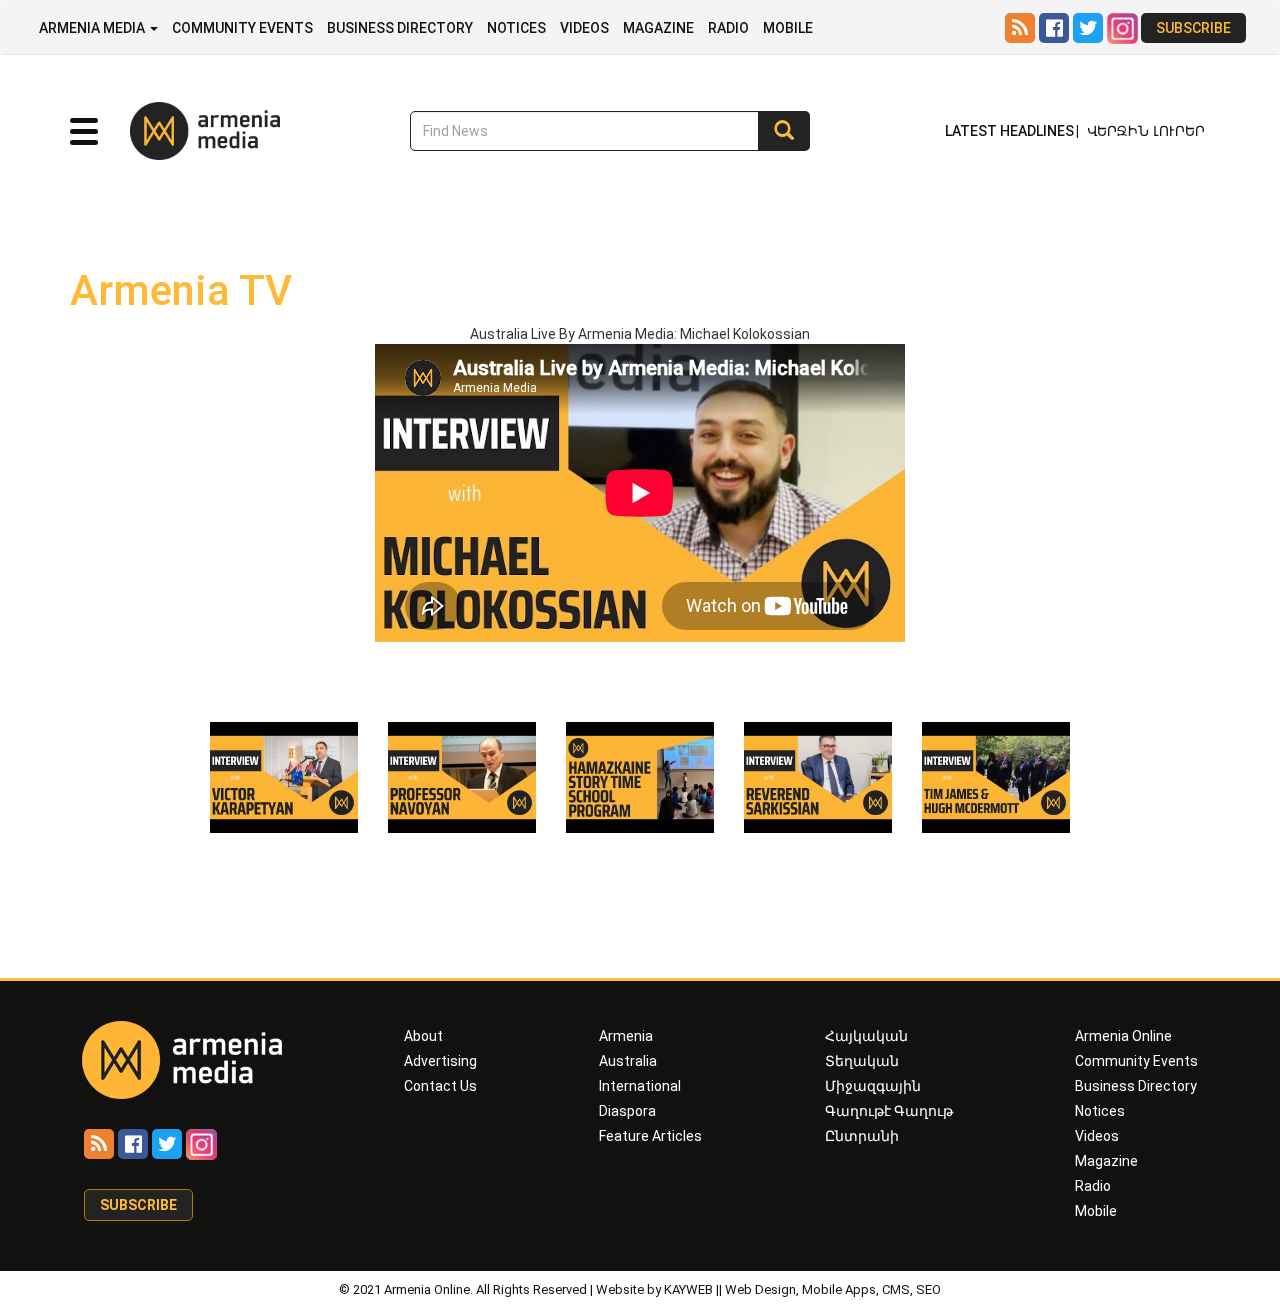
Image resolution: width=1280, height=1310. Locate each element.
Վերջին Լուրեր (1146, 131)
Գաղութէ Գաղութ (889, 1111)
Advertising (440, 1061)
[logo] (175, 130)
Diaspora (627, 1111)
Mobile (788, 28)
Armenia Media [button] (93, 28)
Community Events (242, 28)
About (423, 1036)
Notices (516, 28)
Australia (628, 1061)
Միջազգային (873, 1086)
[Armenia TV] (284, 776)
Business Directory (400, 28)
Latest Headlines (1009, 131)
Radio (728, 28)
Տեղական (862, 1061)
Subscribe (1193, 28)
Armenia (626, 1036)
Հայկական (866, 1036)
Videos (584, 28)
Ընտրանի (862, 1136)
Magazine (658, 28)
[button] (84, 132)
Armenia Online (1123, 1036)
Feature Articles (650, 1136)
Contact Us (440, 1086)
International (640, 1086)
